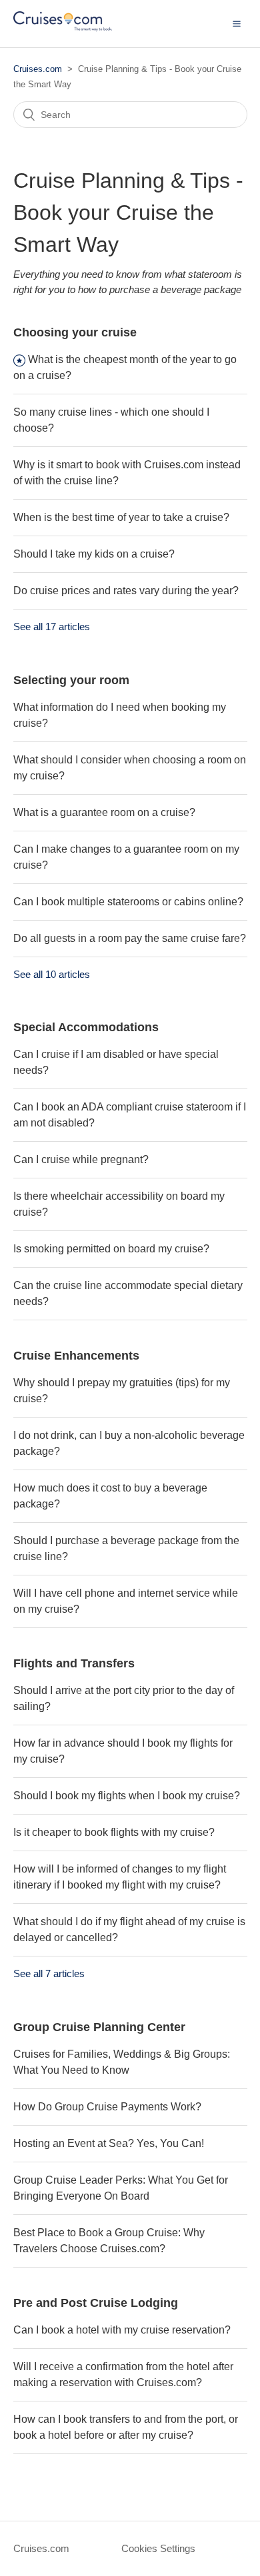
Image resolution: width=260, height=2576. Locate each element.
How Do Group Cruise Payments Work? (107, 2107)
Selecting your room (71, 680)
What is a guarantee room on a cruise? (104, 812)
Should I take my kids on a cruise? (94, 554)
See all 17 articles (52, 627)
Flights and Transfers (74, 1663)
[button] (237, 23)
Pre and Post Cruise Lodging (96, 2303)
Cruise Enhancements (76, 1356)
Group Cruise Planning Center (99, 2027)
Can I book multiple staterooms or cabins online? (128, 902)
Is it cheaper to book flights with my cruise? (114, 1832)
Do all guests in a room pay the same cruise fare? (130, 938)
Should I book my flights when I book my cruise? (127, 1796)
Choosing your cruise (75, 332)
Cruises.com (38, 69)
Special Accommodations (86, 1027)
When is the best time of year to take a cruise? (121, 517)
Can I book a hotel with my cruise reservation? (122, 2330)
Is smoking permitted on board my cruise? (111, 1249)
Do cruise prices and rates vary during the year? (126, 591)
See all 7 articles (49, 1973)
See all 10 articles (52, 974)
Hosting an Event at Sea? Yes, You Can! (109, 2143)
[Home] (63, 30)
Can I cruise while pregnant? (81, 1159)
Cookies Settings (158, 2548)
